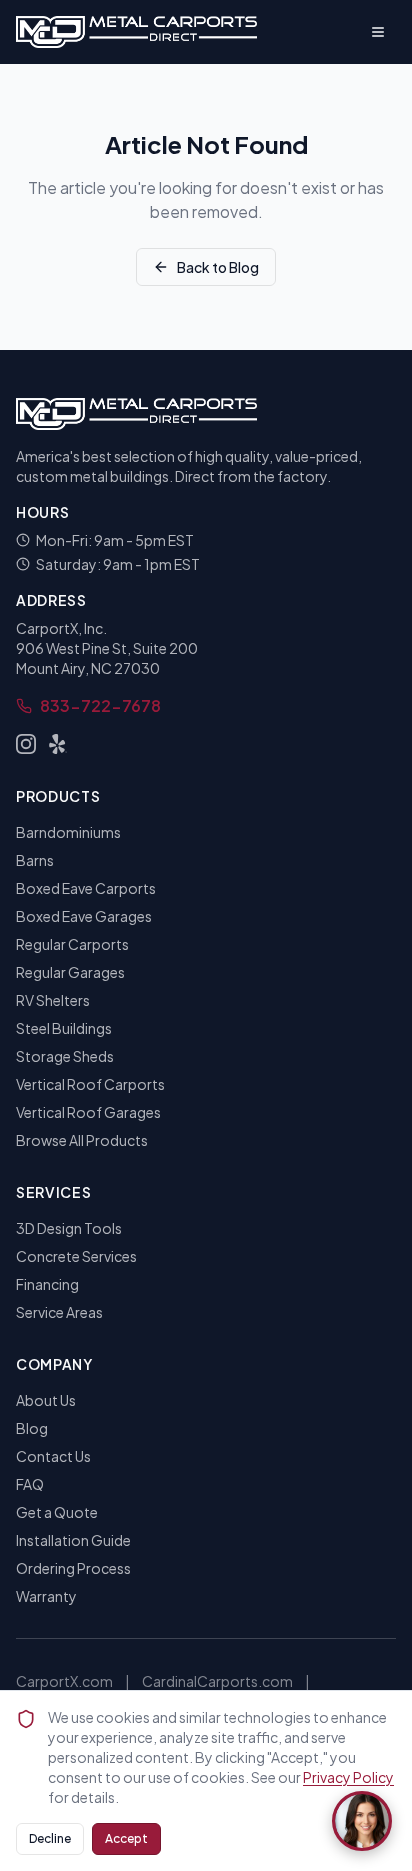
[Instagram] (26, 744)
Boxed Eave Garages (84, 916)
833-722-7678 (100, 705)
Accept (126, 1838)
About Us (46, 1400)
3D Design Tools (69, 1228)
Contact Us (53, 1456)
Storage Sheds (65, 1056)
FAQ (30, 1484)
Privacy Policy (348, 1777)
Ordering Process (73, 1568)
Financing (47, 1284)
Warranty (46, 1596)
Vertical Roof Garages (88, 1112)
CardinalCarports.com (217, 1681)
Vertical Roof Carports (90, 1084)
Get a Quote (57, 1512)
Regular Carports (72, 944)
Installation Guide (73, 1540)
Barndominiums (68, 832)
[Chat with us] (362, 1821)
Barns (35, 860)
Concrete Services (76, 1256)
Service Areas (59, 1312)
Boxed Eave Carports (86, 888)
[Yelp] (58, 744)
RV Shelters (53, 1000)
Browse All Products (82, 1140)
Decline (50, 1838)
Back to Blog (218, 267)
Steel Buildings (64, 1028)
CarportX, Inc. (61, 628)
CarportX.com (64, 1681)
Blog (32, 1428)
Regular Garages (70, 972)
